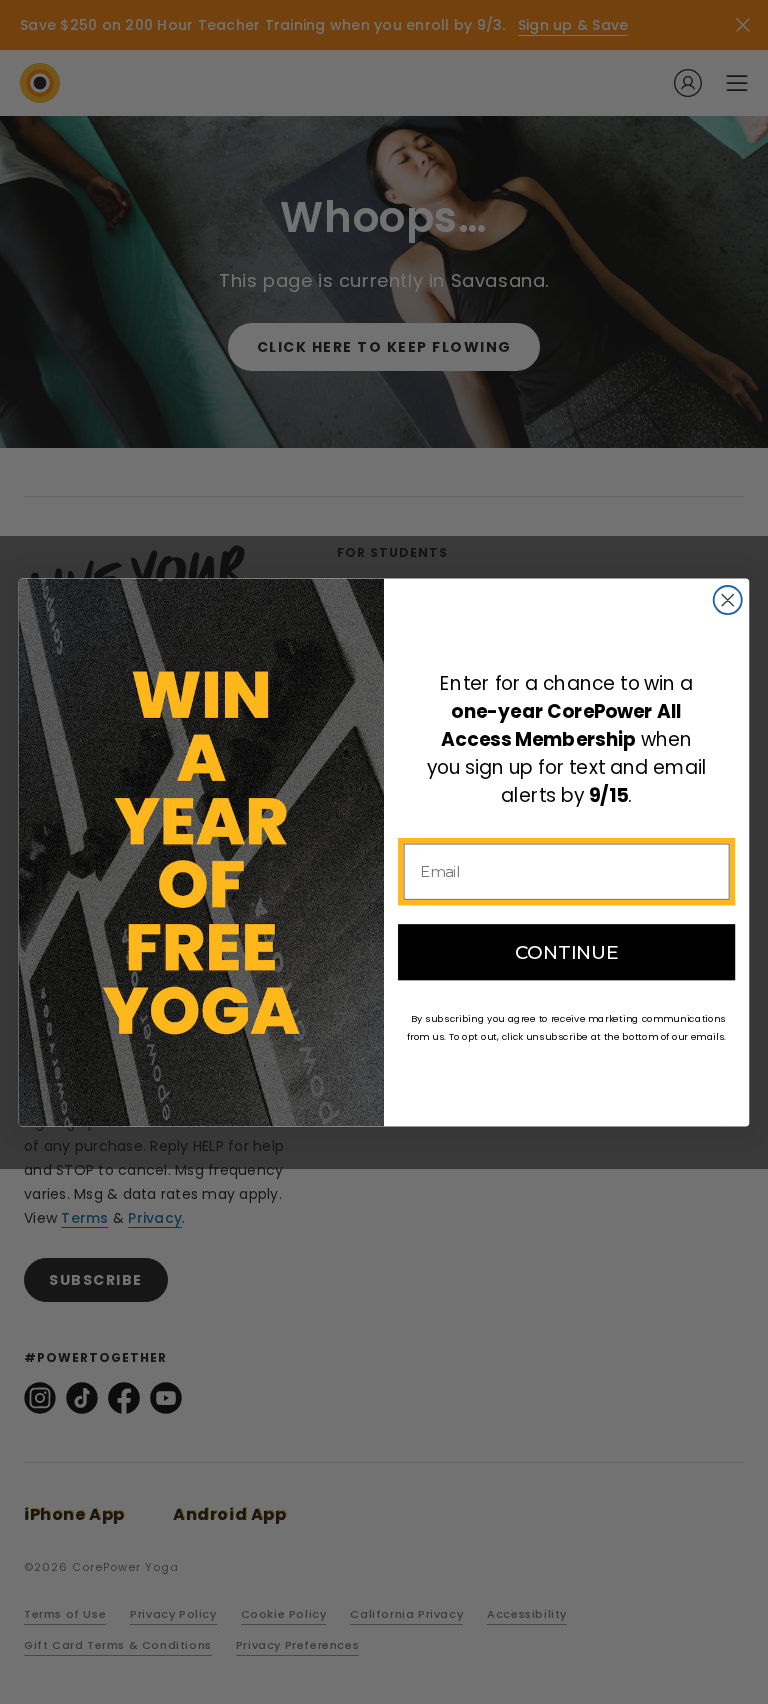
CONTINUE (567, 952)
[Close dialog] (728, 600)
